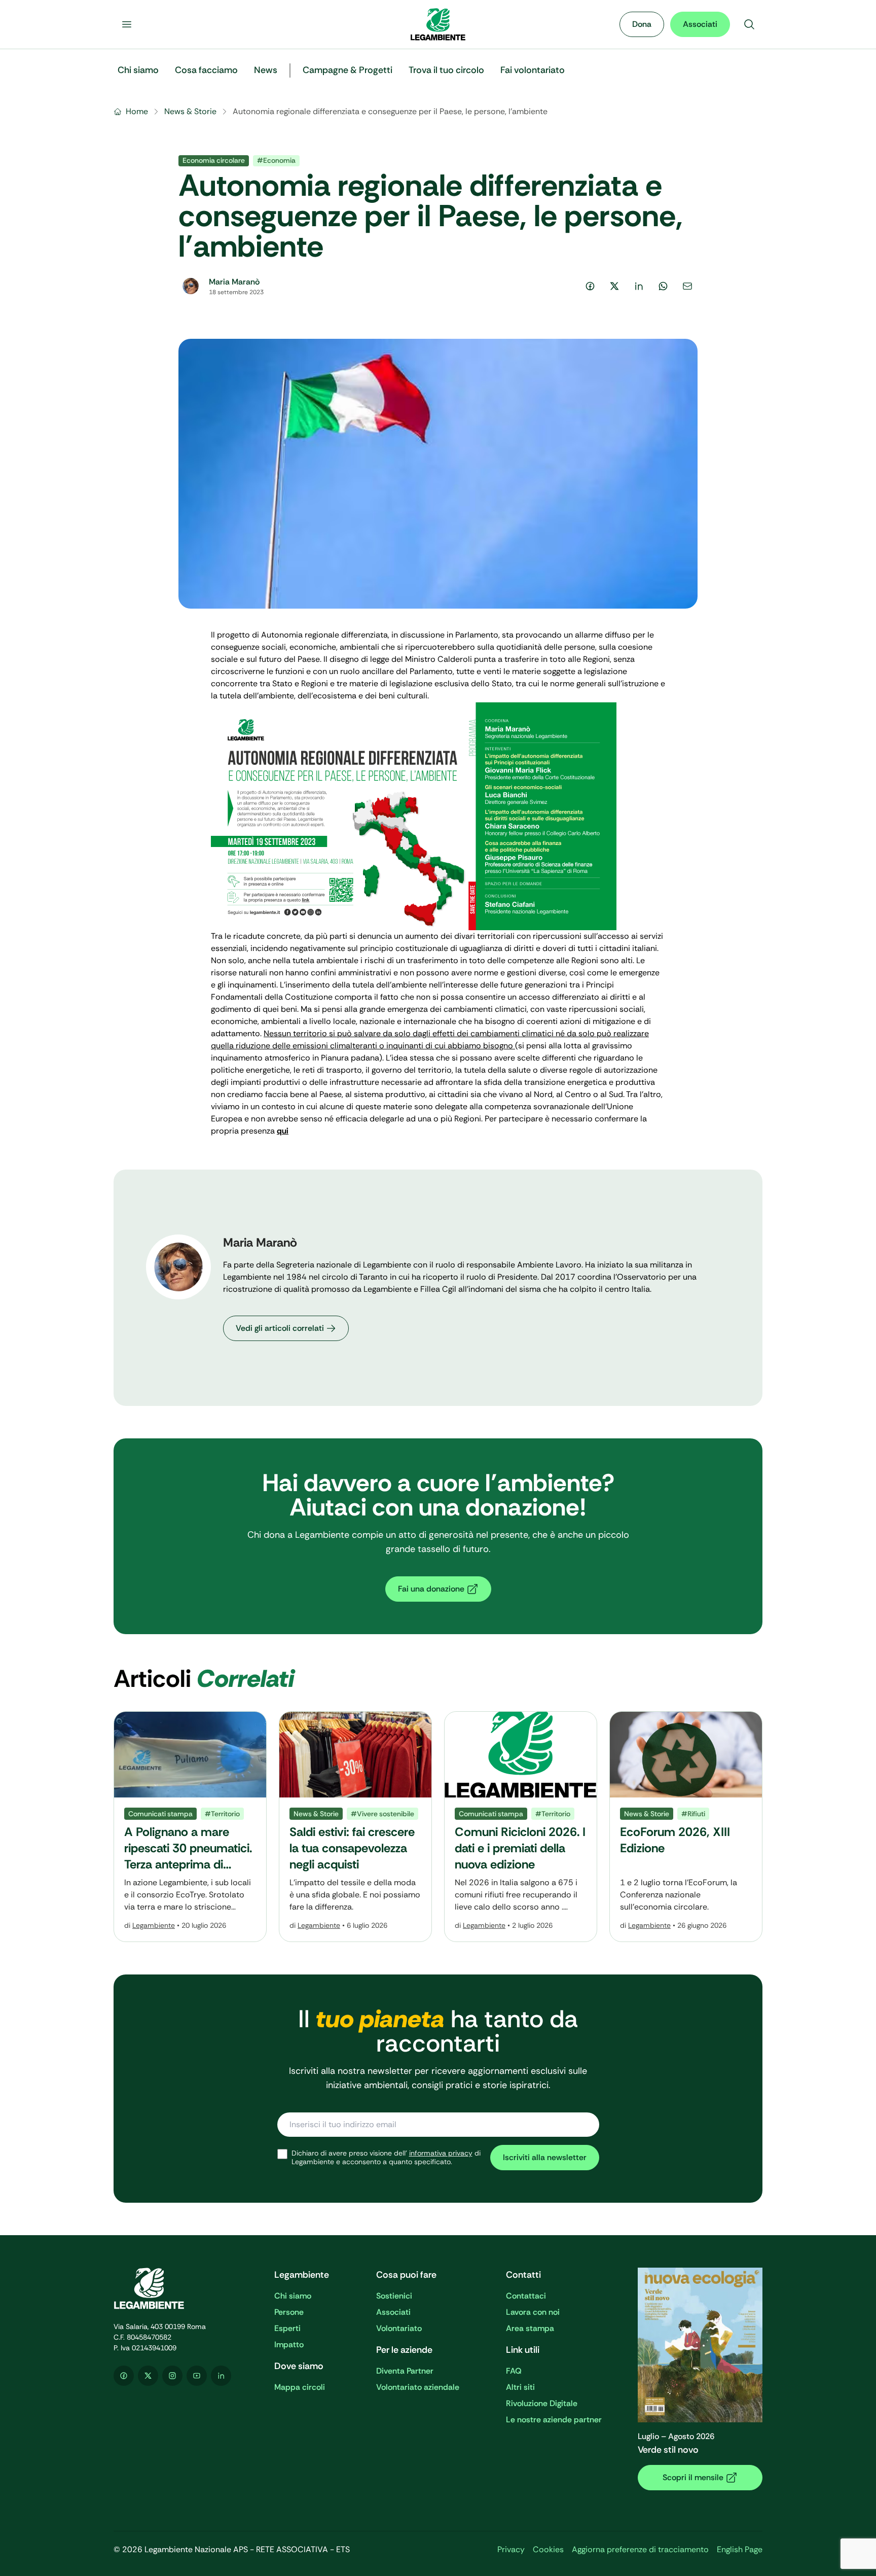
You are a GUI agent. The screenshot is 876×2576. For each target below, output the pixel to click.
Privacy (511, 2549)
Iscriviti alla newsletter (545, 2157)
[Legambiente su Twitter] (148, 2376)
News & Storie (190, 111)
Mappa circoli (300, 2387)
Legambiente (154, 1925)
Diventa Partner (405, 2371)
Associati (700, 24)
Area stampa (530, 2328)
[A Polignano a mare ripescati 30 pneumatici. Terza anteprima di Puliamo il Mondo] (190, 1827)
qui (283, 1131)
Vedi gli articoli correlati (280, 1328)
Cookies (548, 2549)
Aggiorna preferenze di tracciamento (640, 2549)
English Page (740, 2549)
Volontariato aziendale (418, 2387)
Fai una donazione (431, 1589)
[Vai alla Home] (438, 24)
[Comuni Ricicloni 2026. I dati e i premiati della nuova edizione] (521, 1827)
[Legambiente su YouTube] (197, 2376)
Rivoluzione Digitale (542, 2403)
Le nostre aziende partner (554, 2420)
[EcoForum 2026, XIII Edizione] (686, 1827)
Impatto (289, 2344)
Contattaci (526, 2296)
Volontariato (399, 2328)
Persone (289, 2312)
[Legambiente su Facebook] (124, 2376)
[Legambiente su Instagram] (172, 2376)
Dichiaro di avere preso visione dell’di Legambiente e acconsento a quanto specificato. (386, 2158)
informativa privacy (441, 2153)
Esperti (287, 2328)
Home (137, 111)
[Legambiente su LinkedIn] (221, 2376)
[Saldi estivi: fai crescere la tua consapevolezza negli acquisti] (355, 1827)
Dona (642, 24)
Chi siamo (293, 2296)
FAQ (514, 2371)
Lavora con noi (533, 2312)
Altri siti (520, 2387)
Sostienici (394, 2296)
